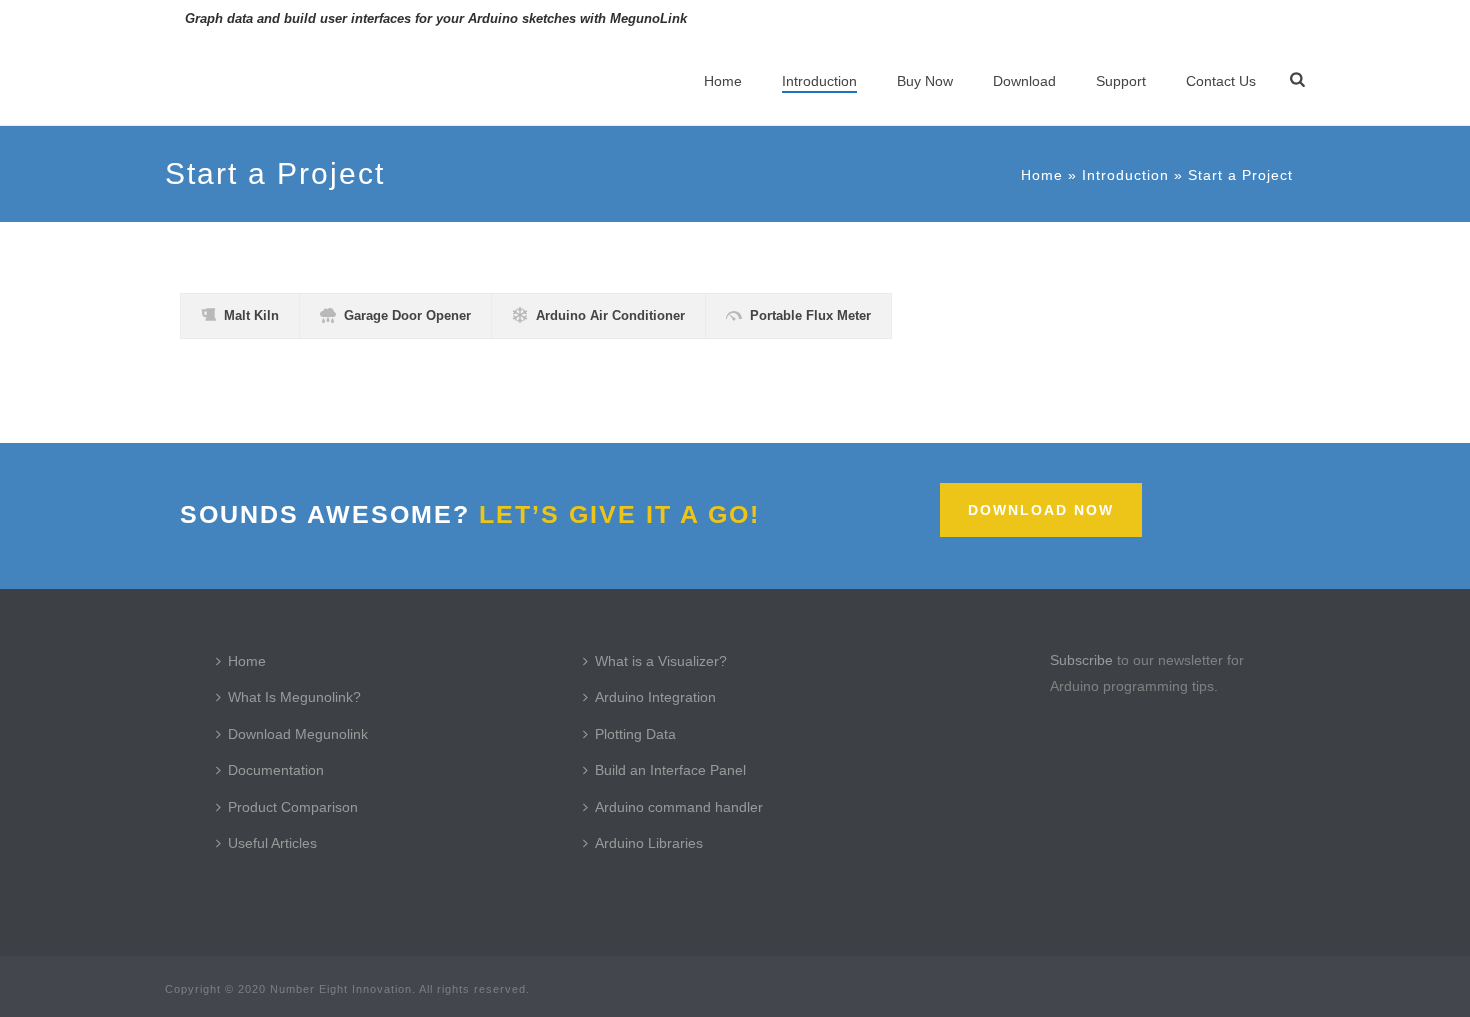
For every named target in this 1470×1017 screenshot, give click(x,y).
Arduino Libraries (649, 843)
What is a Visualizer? (661, 661)
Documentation (276, 770)
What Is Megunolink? (294, 697)
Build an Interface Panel (670, 770)
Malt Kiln (251, 315)
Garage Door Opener (407, 315)
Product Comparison (293, 807)
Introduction (819, 81)
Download (1024, 81)
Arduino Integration (655, 697)
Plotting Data (635, 734)
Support (1121, 81)
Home (723, 81)
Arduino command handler (679, 807)
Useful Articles (272, 843)
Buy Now (925, 81)
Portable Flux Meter (810, 315)
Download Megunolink (298, 734)
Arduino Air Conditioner (610, 315)
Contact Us (1221, 81)
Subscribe (1081, 660)
